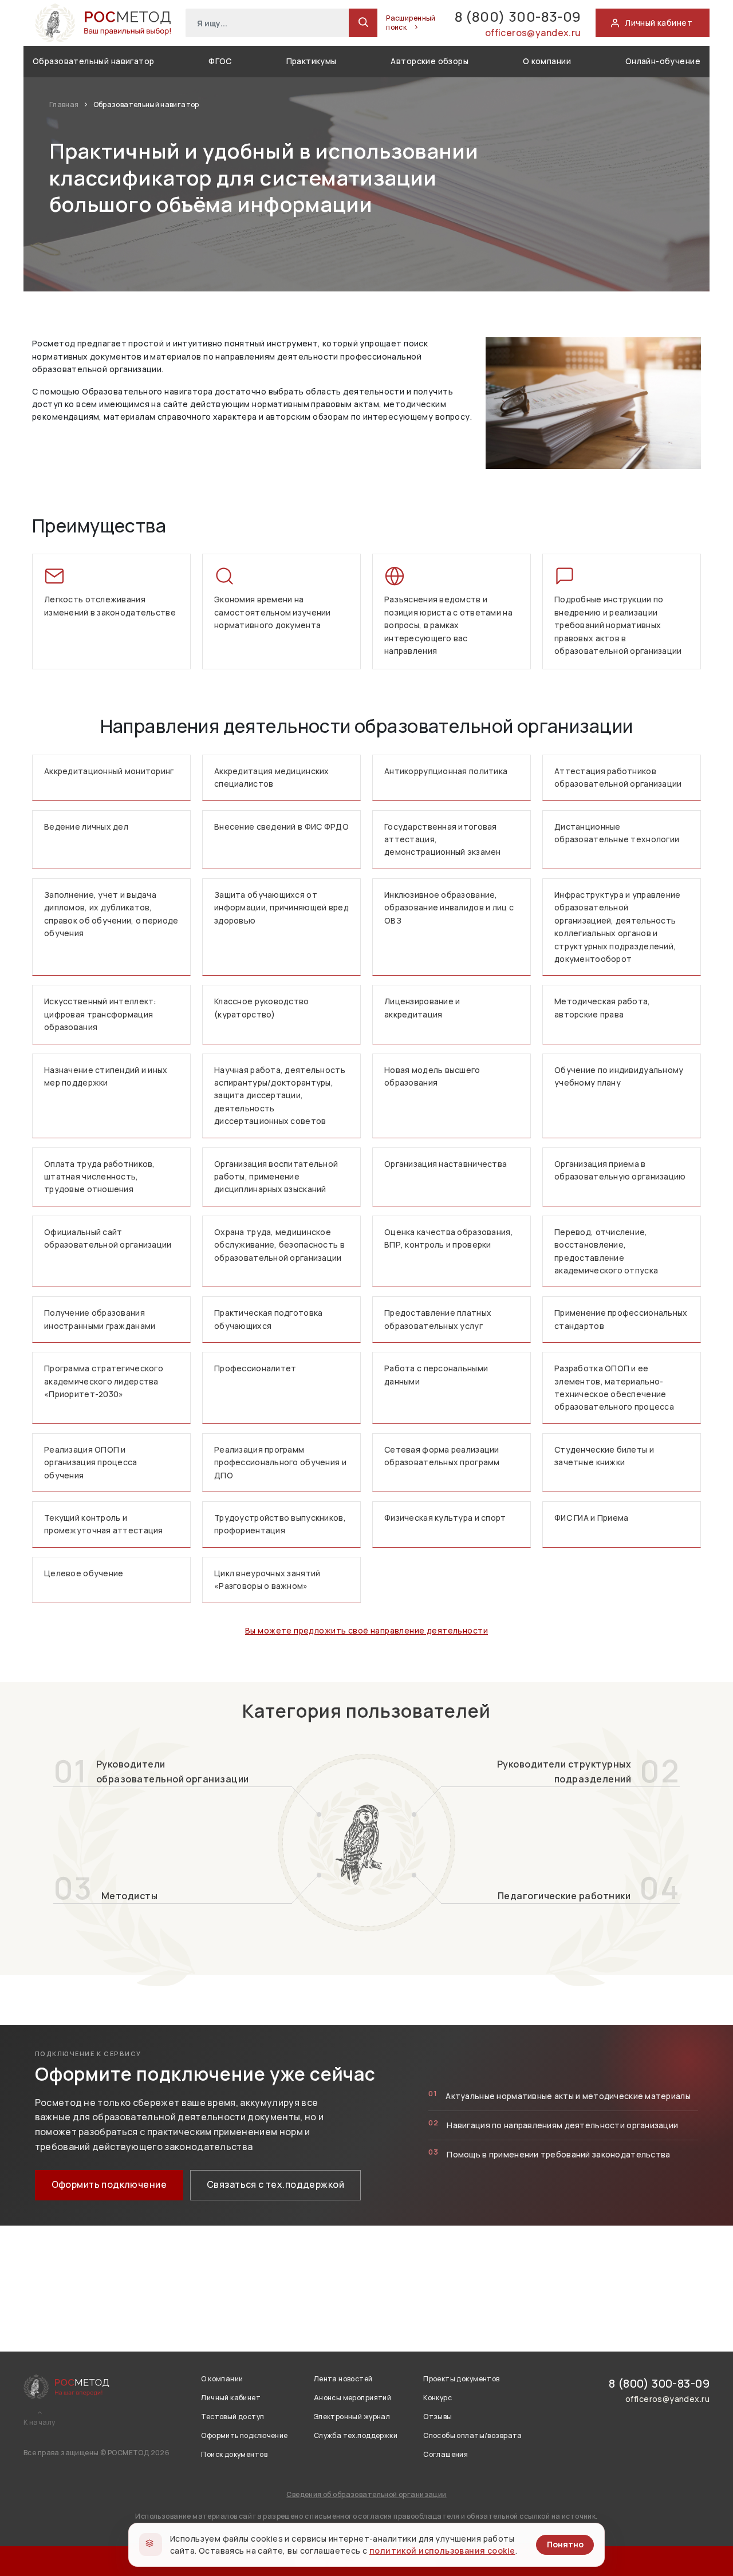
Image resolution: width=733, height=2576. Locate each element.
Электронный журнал (352, 2417)
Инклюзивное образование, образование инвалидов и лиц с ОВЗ (449, 908)
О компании (547, 61)
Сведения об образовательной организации (366, 2494)
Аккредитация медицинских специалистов (272, 777)
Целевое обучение (84, 1573)
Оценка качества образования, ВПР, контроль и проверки (449, 1238)
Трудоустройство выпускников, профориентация (280, 1524)
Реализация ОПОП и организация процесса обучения (91, 1462)
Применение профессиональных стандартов (621, 1319)
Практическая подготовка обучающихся (268, 1319)
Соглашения (446, 2454)
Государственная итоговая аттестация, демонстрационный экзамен (443, 839)
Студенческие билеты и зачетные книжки (604, 1456)
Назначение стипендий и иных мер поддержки (106, 1076)
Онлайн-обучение (663, 61)
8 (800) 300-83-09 (518, 16)
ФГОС (220, 61)
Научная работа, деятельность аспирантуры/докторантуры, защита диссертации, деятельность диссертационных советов (280, 1096)
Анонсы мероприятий (353, 2398)
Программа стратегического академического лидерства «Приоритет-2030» (104, 1381)
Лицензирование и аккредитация (422, 1007)
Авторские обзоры (429, 61)
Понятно (565, 2544)
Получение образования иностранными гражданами (100, 1319)
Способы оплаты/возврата (473, 2435)
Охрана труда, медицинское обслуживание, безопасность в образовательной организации (279, 1245)
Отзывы (438, 2417)
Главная (65, 104)
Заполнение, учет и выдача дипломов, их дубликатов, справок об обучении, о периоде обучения (111, 914)
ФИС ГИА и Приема (591, 1518)
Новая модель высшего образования (432, 1076)
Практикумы (312, 61)
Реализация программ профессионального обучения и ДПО (280, 1462)
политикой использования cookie (442, 2551)
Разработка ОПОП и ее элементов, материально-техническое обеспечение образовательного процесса (614, 1387)
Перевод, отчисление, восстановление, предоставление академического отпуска (606, 1251)
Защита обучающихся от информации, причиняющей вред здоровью (281, 908)
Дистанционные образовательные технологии (617, 833)
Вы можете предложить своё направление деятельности (366, 1630)
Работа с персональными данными (436, 1374)
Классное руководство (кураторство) (262, 1007)
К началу (39, 2423)
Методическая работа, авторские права (602, 1007)
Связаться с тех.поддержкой (275, 2184)
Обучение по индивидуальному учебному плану (619, 1076)
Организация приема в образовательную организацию (620, 1170)
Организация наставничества (446, 1164)
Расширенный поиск (411, 23)
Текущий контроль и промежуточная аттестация (104, 1524)
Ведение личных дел (86, 827)
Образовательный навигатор (94, 61)
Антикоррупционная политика (446, 771)
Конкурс (438, 2398)
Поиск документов (234, 2454)
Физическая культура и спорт (445, 1518)
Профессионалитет (255, 1368)
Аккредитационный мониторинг (109, 771)
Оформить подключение (109, 2184)
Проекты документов (462, 2379)
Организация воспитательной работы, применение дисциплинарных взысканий (276, 1177)
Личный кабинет (231, 2398)
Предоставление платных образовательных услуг (438, 1319)
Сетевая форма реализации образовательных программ (442, 1456)
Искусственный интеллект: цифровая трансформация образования (101, 1014)
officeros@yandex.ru (533, 33)
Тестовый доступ (232, 2417)
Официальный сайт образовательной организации (108, 1238)
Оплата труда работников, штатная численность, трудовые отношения (100, 1177)
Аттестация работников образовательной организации (618, 777)
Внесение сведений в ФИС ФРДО (281, 827)
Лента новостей (343, 2379)
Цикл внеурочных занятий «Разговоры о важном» (267, 1579)
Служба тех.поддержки (356, 2435)
